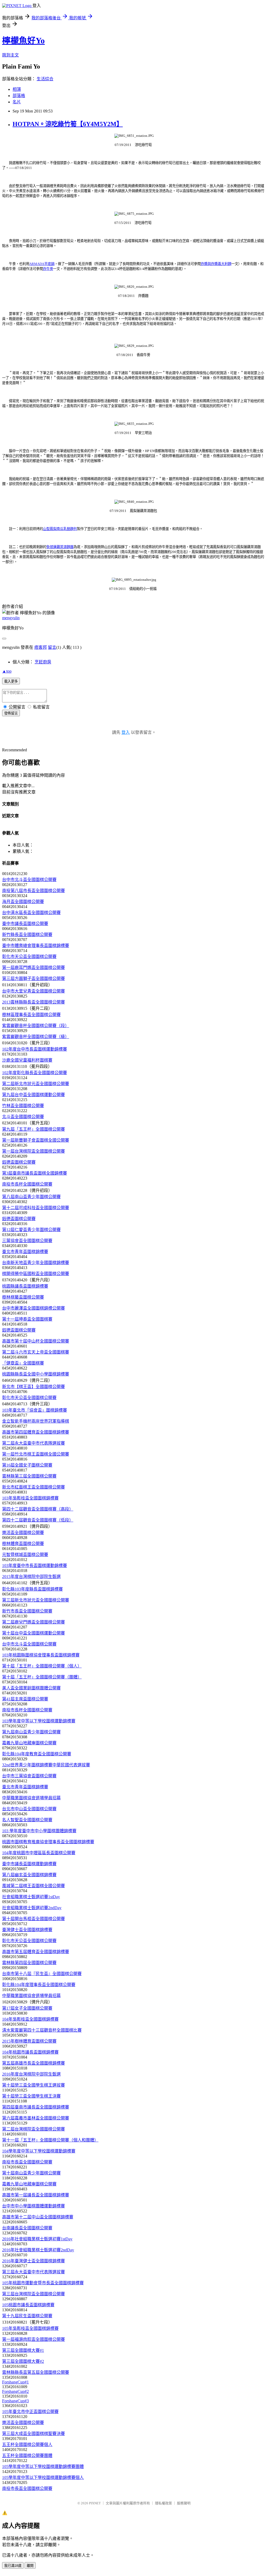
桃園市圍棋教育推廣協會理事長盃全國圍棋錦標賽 (48, 1842)
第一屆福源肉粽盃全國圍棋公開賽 (33, 2339)
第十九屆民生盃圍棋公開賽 (27, 2316)
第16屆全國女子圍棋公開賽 (27, 1465)
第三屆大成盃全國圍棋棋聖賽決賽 (33, 2434)
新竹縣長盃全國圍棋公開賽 (27, 935)
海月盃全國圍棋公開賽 (23, 902)
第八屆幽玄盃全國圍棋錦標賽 (29, 1875)
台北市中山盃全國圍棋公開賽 (29, 1809)
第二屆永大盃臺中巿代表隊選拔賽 (33, 1443)
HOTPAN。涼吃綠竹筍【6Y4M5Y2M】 (68, 124)
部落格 (19, 96)
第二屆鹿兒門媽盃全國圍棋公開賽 (33, 1622)
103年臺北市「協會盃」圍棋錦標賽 (35, 1410)
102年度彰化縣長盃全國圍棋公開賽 (35, 1073)
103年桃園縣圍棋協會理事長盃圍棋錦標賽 (41, 1655)
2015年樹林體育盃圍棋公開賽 (29, 2041)
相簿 (17, 89)
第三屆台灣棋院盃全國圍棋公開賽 (33, 2294)
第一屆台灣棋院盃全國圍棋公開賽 (33, 1151)
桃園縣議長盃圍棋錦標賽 (25, 1286)
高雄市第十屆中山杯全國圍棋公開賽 (36, 1341)
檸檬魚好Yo (23, 41)
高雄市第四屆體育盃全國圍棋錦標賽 (36, 1432)
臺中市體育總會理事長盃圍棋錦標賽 (36, 946)
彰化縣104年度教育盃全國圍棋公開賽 (37, 1754)
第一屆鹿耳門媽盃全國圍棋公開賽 (33, 968)
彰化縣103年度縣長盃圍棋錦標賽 (32, 1589)
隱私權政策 (163, 2503)
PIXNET (95, 2503)
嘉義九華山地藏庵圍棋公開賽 (29, 1743)
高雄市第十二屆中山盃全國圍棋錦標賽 (38, 2217)
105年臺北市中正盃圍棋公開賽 (30, 2412)
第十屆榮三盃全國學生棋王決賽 (31, 2096)
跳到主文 (10, 55)
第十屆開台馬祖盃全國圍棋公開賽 (33, 1919)
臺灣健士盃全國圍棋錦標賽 (27, 1930)
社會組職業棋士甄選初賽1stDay (31, 1897)
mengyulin (11, 618)
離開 (30, 2566)
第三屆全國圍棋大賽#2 (23, 2361)
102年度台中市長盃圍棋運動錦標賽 (35, 1049)
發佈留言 (11, 713)
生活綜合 (45, 79)
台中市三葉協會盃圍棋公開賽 (29, 1776)
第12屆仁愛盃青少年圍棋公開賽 (31, 1230)
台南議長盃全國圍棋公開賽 (27, 2228)
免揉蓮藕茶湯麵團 (60, 547)
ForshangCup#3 (15, 2401)
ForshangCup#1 (15, 2382)
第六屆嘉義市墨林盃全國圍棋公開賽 (36, 2118)
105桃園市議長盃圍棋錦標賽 (28, 2305)
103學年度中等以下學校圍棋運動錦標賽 (39, 1721)
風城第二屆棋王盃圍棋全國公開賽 (33, 1886)
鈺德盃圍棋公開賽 (19, 1162)
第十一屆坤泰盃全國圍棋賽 (27, 1319)
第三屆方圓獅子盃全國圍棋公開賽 (33, 979)
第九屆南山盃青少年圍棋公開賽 (31, 1732)
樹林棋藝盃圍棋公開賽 (23, 1297)
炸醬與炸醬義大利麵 (216, 264)
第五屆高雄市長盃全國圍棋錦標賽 (33, 2063)
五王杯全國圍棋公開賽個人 (27, 2445)
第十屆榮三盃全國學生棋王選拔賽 (33, 2085)
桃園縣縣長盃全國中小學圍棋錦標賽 (36, 1374)
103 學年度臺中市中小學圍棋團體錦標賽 (39, 1831)
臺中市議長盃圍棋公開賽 (25, 924)
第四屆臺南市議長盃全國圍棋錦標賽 (36, 2107)
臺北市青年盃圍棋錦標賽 (25, 1252)
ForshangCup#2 (15, 2391)
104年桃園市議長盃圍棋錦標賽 (30, 2052)
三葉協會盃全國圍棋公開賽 (27, 1241)
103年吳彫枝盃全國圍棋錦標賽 (30, 1498)
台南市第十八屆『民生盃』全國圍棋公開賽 (42, 1974)
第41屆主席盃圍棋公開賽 (25, 1699)
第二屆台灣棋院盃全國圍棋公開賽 (33, 2129)
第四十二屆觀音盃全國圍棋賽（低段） (38, 1520)
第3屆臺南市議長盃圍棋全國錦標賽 (35, 1173)
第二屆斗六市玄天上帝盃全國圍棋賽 (36, 1352)
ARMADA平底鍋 (42, 264)
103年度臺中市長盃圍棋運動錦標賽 (35, 1566)
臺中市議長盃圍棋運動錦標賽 (29, 1864)
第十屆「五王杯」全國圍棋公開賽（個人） (42, 1666)
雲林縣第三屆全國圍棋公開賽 (29, 1476)
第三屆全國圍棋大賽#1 (23, 2350)
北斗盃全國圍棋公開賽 (23, 1117)
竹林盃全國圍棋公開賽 (23, 1106)
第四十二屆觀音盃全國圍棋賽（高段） (38, 1509)
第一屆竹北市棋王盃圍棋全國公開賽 (36, 1454)
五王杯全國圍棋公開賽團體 (27, 2456)
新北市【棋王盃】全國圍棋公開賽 (33, 1387)
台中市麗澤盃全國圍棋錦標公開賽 (33, 1308)
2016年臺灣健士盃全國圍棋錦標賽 (33, 2261)
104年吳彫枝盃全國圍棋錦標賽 (30, 2019)
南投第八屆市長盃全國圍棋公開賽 (33, 891)
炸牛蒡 (48, 269)
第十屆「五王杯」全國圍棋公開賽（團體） (42, 1677)
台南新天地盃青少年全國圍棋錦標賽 (36, 1263)
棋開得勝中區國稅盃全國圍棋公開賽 (36, 1274)
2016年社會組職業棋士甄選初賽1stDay (37, 2239)
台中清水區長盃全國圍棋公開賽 (31, 913)
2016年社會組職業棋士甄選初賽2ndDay (38, 2250)
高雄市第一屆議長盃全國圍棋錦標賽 (36, 2195)
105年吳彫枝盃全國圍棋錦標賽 (30, 2328)
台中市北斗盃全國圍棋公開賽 (29, 880)
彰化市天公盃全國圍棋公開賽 (29, 957)
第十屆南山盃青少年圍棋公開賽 (31, 2173)
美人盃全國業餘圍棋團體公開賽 (31, 1688)
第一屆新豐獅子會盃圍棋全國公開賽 (36, 1140)
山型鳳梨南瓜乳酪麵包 (60, 529)
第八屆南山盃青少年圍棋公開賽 (31, 1197)
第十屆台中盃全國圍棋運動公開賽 (33, 1633)
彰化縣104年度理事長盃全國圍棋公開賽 (39, 1985)
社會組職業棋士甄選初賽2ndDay (32, 1908)
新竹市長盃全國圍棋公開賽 (27, 1611)
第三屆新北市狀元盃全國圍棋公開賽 (36, 1600)
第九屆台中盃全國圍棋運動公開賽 (33, 1095)
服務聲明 (184, 2503)
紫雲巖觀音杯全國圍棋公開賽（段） (36, 1026)
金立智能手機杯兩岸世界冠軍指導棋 (36, 1421)
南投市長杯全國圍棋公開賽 (27, 1184)
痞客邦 (41, 647)
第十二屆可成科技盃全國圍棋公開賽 (36, 1208)
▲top (7, 671)
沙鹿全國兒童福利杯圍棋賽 (27, 1060)
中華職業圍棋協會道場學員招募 (31, 1798)
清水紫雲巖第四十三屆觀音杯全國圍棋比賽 (42, 2030)
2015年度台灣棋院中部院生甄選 (31, 1577)
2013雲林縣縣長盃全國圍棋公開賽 (33, 1002)
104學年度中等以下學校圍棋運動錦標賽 (39, 2151)
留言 (52, 647)
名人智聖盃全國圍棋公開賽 (27, 1820)
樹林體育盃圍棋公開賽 (23, 1544)
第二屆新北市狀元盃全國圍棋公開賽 (36, 1084)
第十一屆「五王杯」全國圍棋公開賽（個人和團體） (50, 2140)
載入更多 (11, 681)
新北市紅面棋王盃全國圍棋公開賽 (33, 1487)
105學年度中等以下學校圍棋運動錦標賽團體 (43, 2467)
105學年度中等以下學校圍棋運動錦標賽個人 (43, 2478)
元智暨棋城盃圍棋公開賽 (25, 1555)
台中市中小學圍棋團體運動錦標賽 (33, 2206)
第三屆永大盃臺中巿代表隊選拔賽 (33, 2272)
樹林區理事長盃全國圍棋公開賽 (31, 1015)
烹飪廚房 (43, 662)
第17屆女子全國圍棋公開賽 (27, 2008)
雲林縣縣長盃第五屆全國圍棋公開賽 (36, 2372)
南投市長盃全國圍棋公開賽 (27, 2162)
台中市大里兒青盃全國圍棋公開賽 (33, 991)
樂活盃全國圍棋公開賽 (23, 1533)
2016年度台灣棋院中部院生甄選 (31, 2074)
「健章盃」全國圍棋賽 (23, 1363)
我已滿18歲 (13, 2566)
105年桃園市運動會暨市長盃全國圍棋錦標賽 (43, 2283)
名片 (17, 102)
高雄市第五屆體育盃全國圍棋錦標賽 (36, 1952)
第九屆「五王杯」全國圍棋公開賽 (33, 1129)
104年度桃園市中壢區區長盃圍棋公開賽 (39, 1853)
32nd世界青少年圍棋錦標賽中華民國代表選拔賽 (46, 1765)
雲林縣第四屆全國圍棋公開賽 (29, 1963)
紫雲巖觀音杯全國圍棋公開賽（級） (36, 1037)
